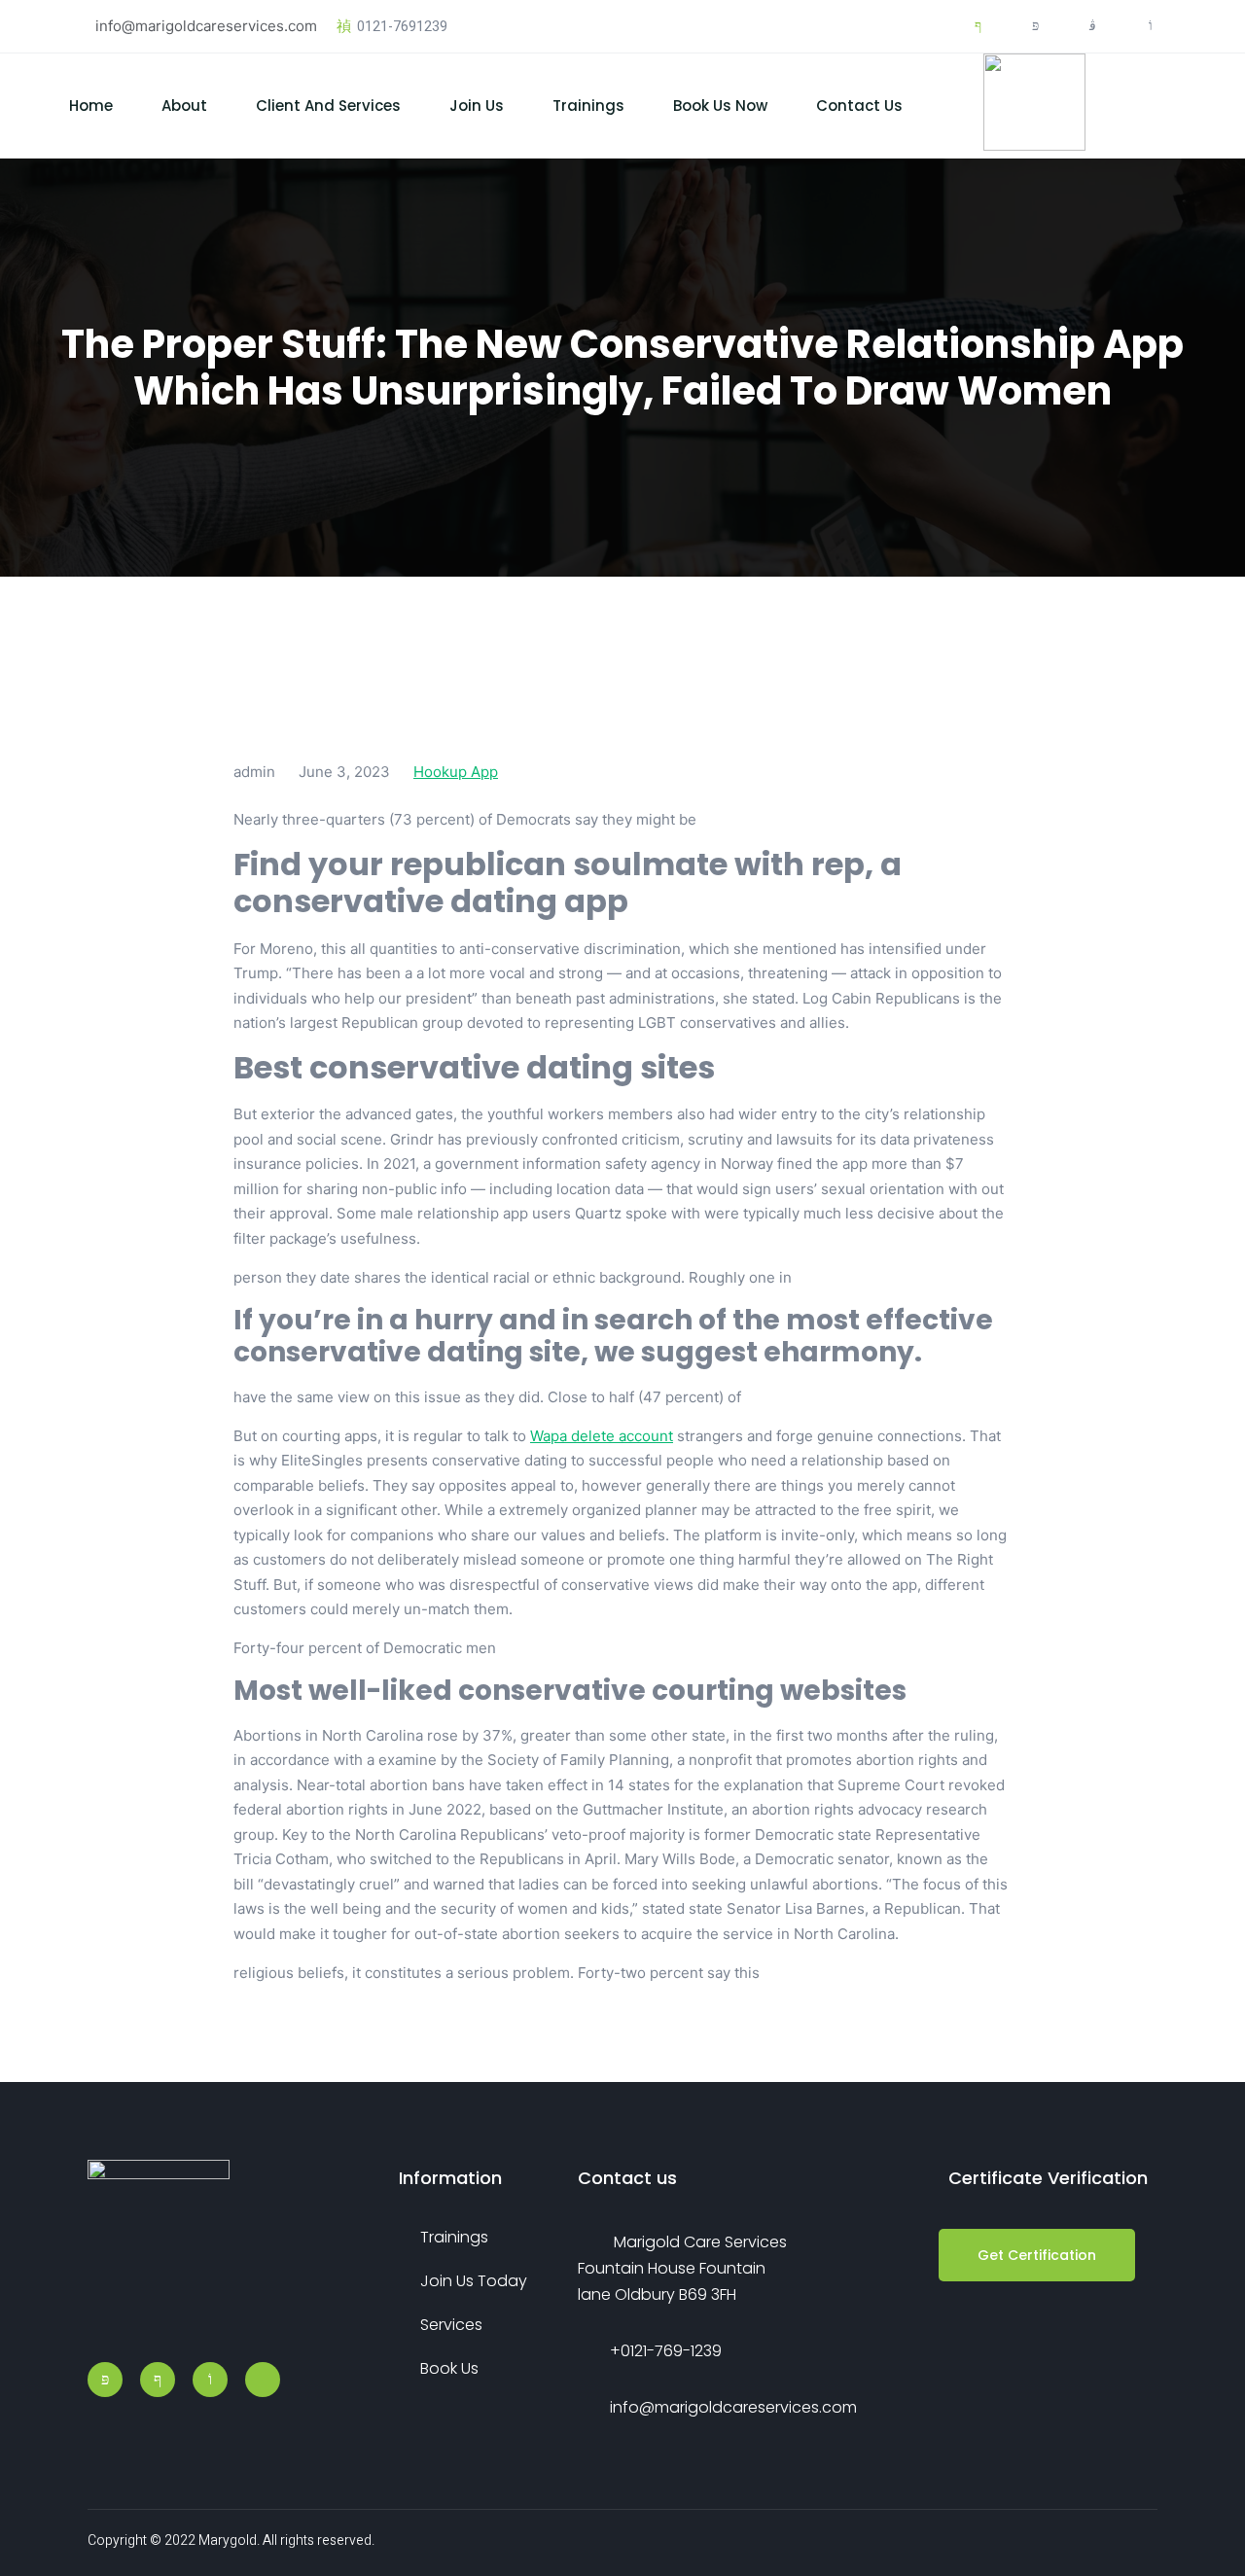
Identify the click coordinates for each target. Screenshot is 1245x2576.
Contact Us (859, 106)
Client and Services (328, 106)
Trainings (588, 106)
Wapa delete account (602, 1436)
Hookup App (456, 772)
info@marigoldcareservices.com (206, 26)
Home (91, 106)
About (184, 106)
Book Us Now (720, 106)
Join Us (477, 106)
